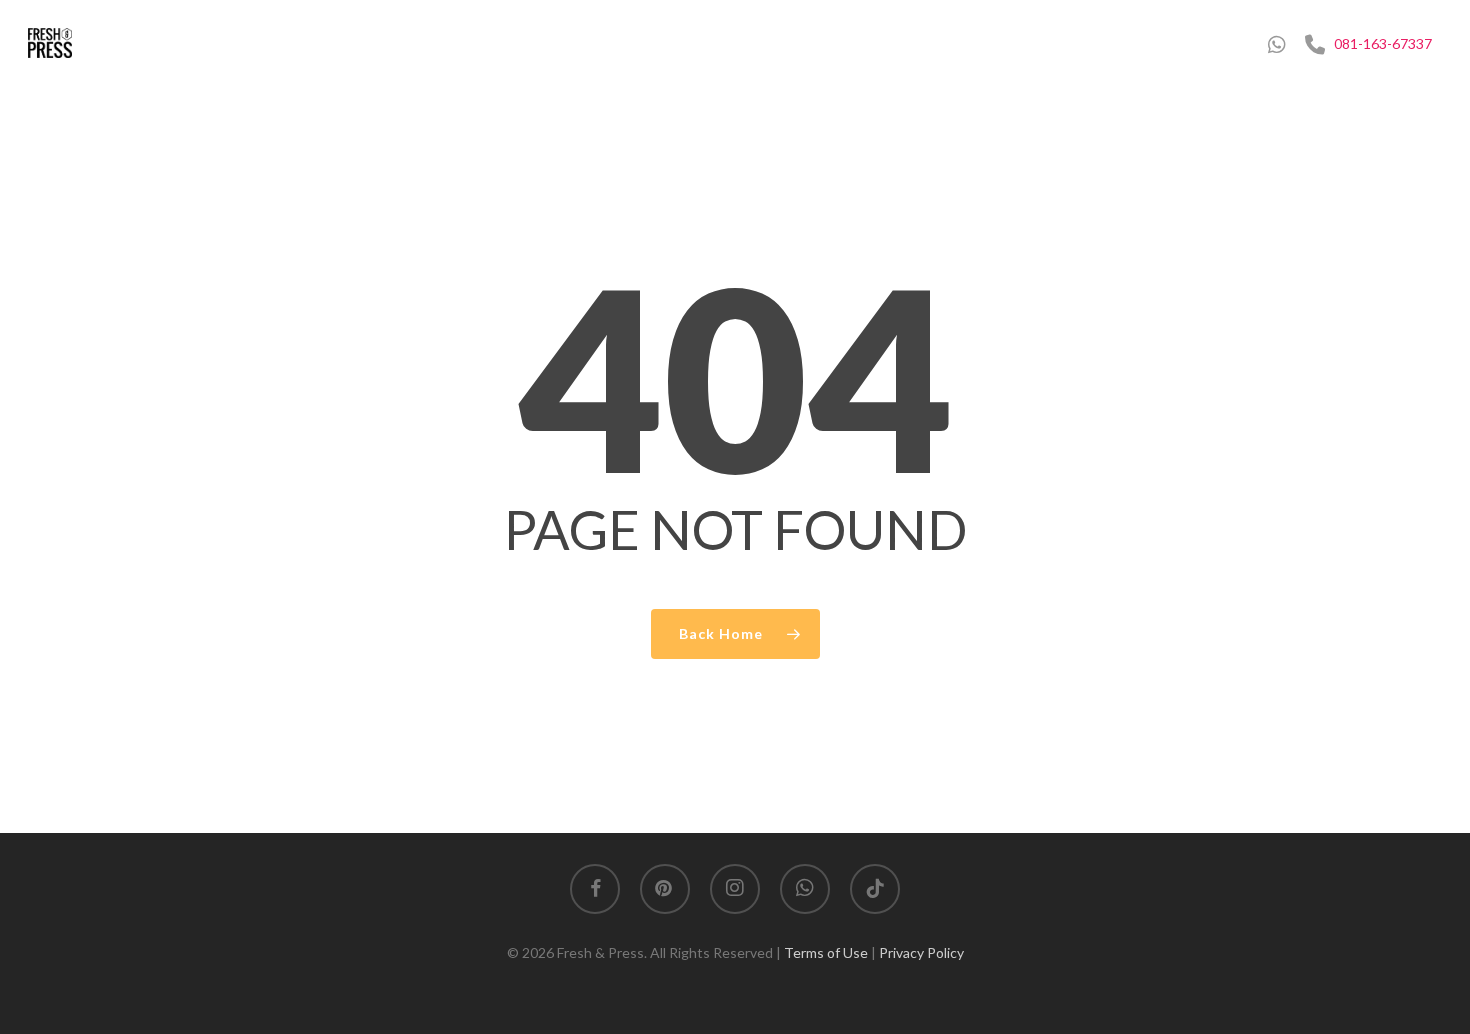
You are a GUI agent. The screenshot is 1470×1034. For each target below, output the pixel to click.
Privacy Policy (921, 952)
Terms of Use (827, 952)
